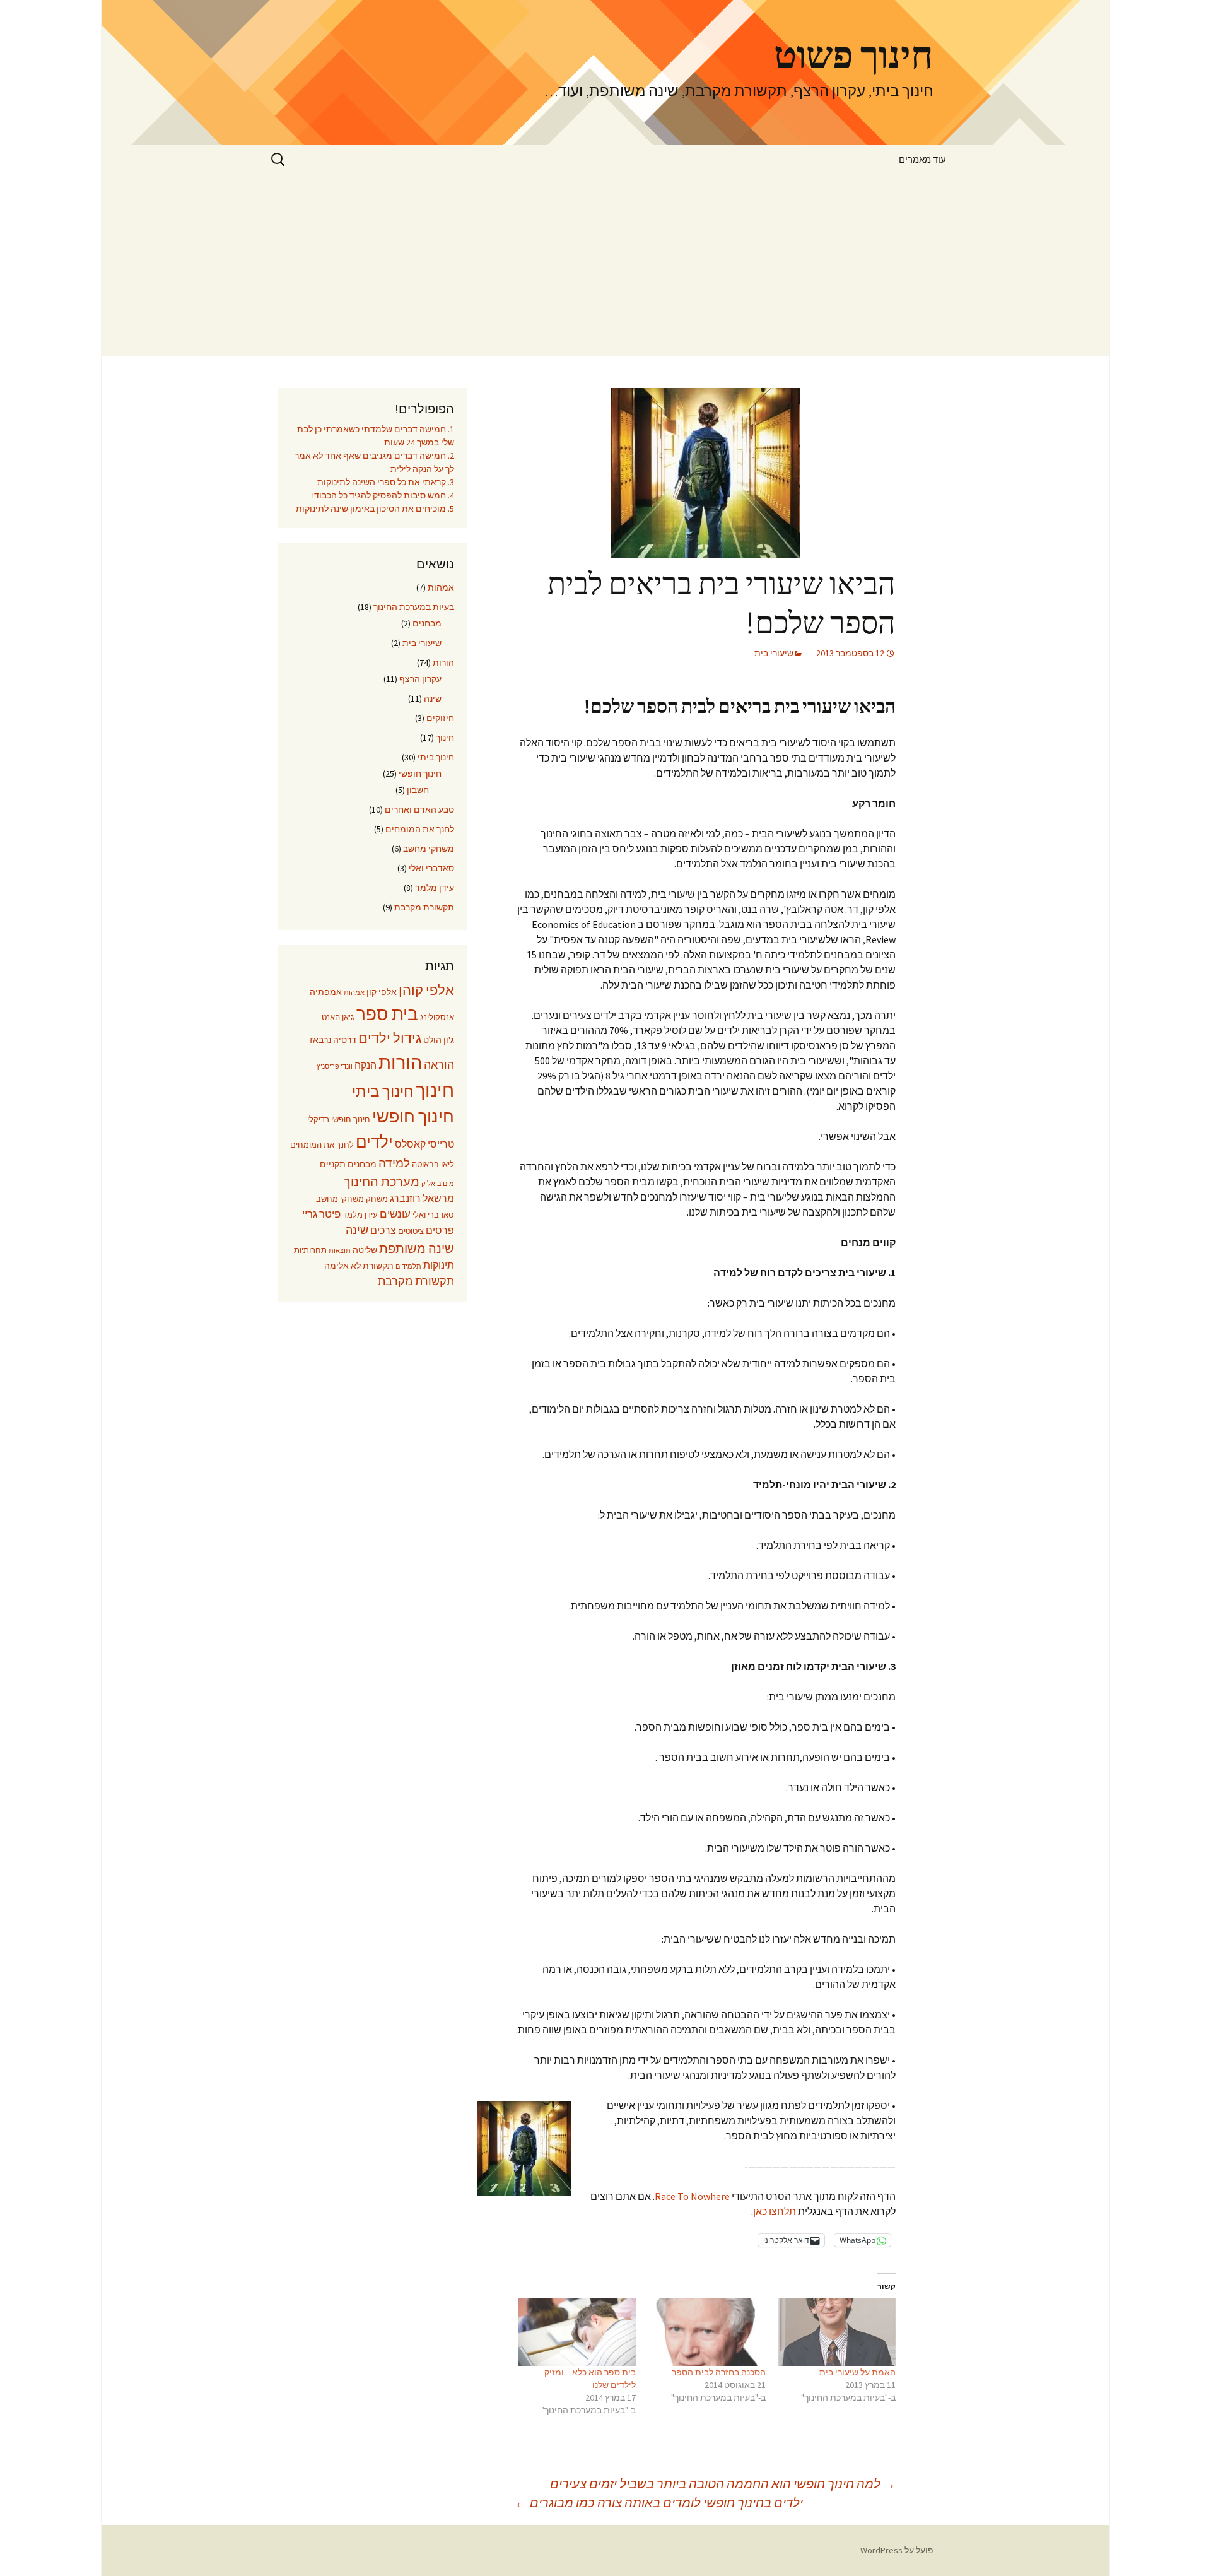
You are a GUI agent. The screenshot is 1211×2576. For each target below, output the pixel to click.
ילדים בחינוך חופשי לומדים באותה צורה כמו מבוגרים (659, 2502)
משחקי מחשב (429, 849)
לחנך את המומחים (420, 829)
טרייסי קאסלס (424, 1144)
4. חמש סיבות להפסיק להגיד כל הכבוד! (383, 495)
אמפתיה (326, 992)
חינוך (445, 738)
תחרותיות (310, 1250)
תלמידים (408, 1267)
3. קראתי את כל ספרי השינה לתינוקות (386, 482)
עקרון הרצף (420, 679)
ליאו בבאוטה (433, 1164)
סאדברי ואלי (431, 868)
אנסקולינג (437, 1017)
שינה (433, 698)
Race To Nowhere (692, 2196)
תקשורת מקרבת (424, 907)
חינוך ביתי (436, 757)
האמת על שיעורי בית (857, 2372)
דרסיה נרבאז (333, 1040)
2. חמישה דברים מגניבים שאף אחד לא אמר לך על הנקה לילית (374, 462)
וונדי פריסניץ (335, 1067)
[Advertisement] (605, 268)
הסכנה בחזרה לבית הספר (719, 2372)
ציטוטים (411, 1231)
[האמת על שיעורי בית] (837, 2332)
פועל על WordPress (897, 2550)
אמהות (441, 587)
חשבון (418, 790)
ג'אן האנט (338, 1017)
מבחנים (427, 623)
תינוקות (439, 1265)
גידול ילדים (390, 1038)
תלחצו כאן (775, 2211)
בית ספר (387, 1014)
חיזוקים (440, 718)
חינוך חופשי (420, 773)
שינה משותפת (417, 1249)
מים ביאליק (438, 1184)
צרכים (383, 1231)
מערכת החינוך (382, 1182)
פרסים (440, 1231)
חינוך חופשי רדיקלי (339, 1120)
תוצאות (340, 1251)
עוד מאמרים (922, 159)
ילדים (374, 1142)
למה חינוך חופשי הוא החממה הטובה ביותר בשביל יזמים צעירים (723, 2484)
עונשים (395, 1214)
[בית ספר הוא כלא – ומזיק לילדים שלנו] (577, 2332)
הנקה (366, 1065)
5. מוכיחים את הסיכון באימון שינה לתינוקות (375, 509)
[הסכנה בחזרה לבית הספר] (707, 2332)
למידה (394, 1163)
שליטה (365, 1250)
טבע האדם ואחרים (419, 809)
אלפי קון (382, 992)
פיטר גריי (321, 1214)
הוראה (439, 1065)
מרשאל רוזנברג (422, 1198)
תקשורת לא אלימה (359, 1266)
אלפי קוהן (426, 990)
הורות (443, 662)
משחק (377, 1199)
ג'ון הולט (439, 1040)
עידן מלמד (435, 888)
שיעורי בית (774, 653)
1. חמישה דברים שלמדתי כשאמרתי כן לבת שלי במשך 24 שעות (376, 436)
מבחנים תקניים (348, 1164)
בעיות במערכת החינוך (414, 607)
